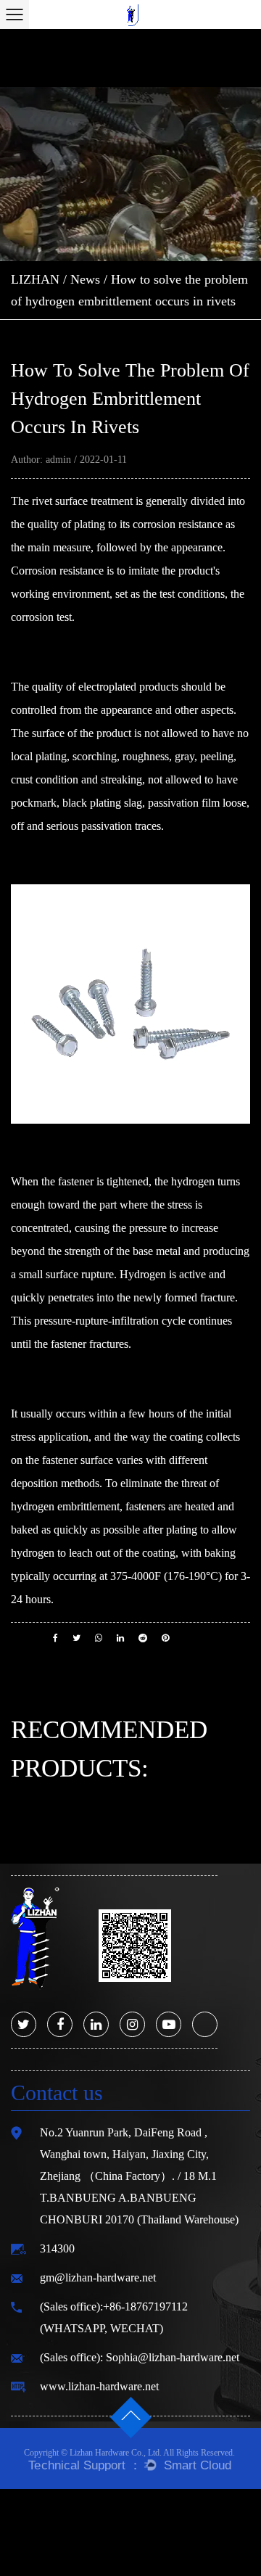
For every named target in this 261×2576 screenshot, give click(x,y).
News (85, 279)
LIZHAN (35, 279)
